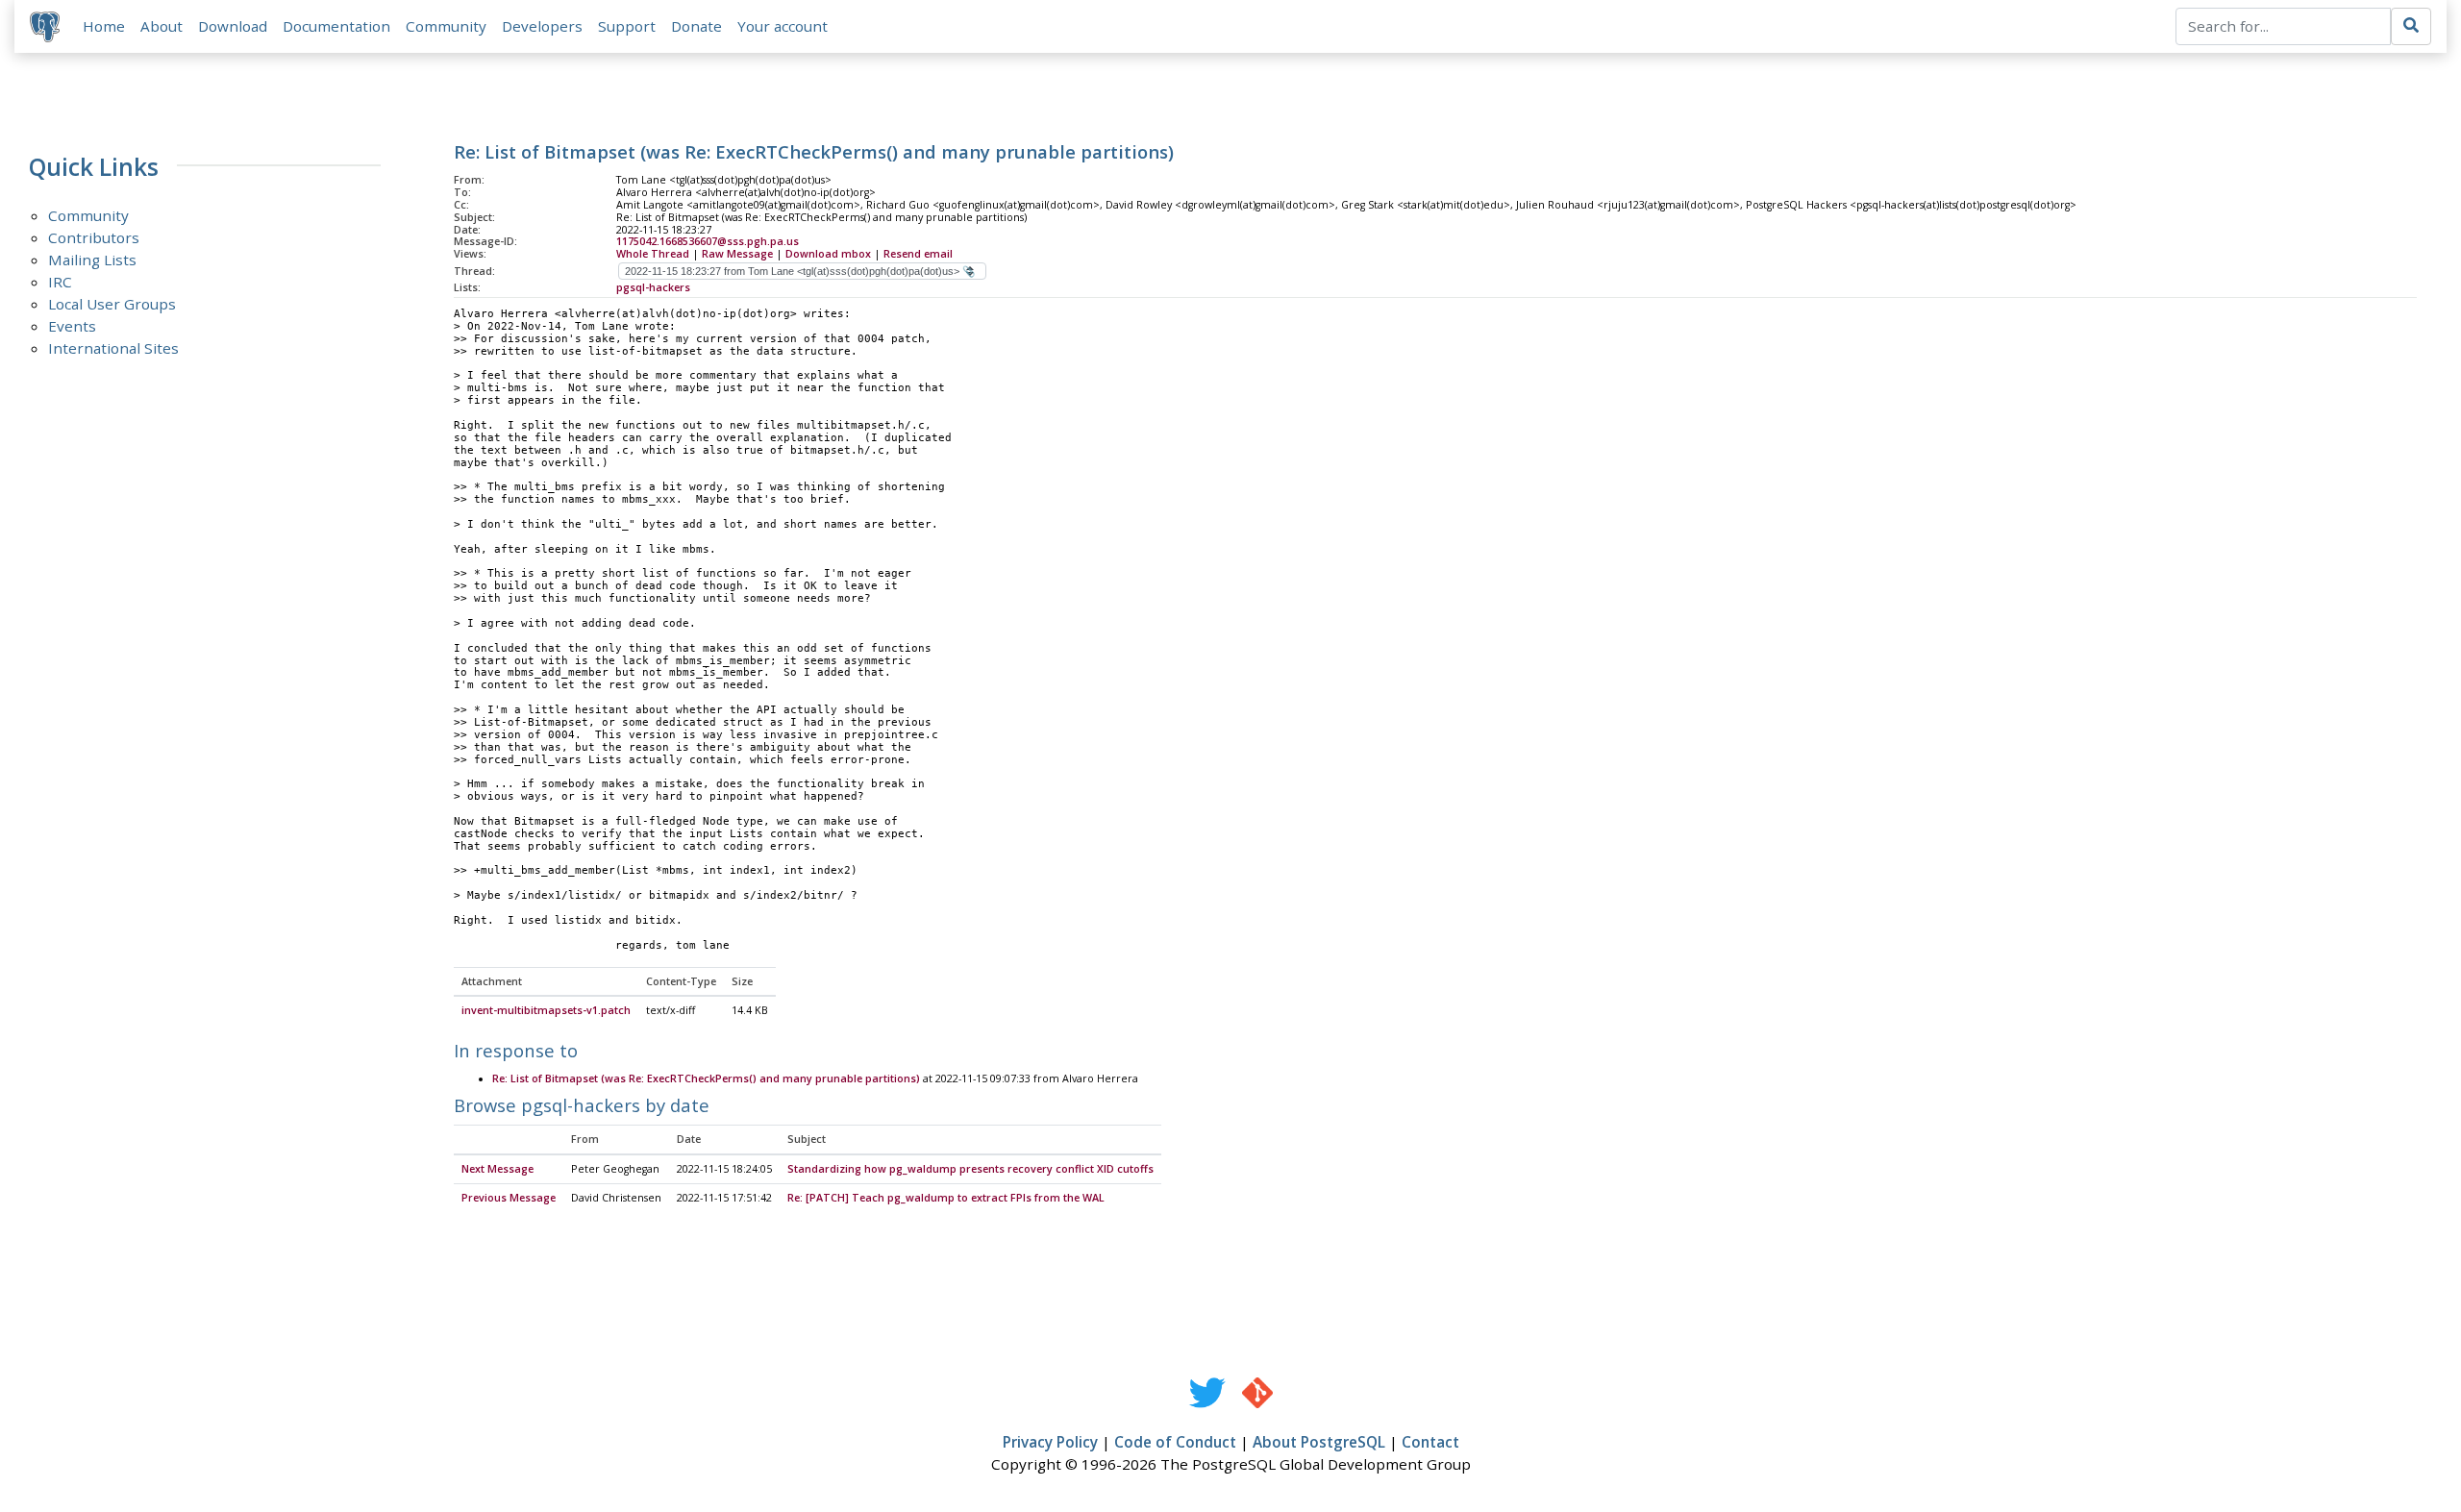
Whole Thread (653, 254)
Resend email (918, 254)
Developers (542, 26)
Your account (783, 26)
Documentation (336, 26)
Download (233, 26)
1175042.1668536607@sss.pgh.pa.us (708, 241)
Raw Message (737, 254)
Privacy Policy (1050, 1442)
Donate (696, 26)
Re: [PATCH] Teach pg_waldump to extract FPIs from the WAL (946, 1198)
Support (627, 26)
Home (104, 26)
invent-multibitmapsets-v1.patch (546, 1010)
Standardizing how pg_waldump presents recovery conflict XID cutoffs (970, 1169)
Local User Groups (112, 304)
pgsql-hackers (653, 287)
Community (446, 26)
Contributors (94, 237)
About (162, 26)
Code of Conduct (1175, 1442)
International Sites (113, 348)
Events (72, 326)
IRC (60, 282)
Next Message (497, 1169)
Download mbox (828, 254)
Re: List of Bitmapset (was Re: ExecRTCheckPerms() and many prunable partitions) (706, 1078)
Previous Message (509, 1198)
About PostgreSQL (1319, 1442)
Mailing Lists (92, 260)
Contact (1430, 1442)
